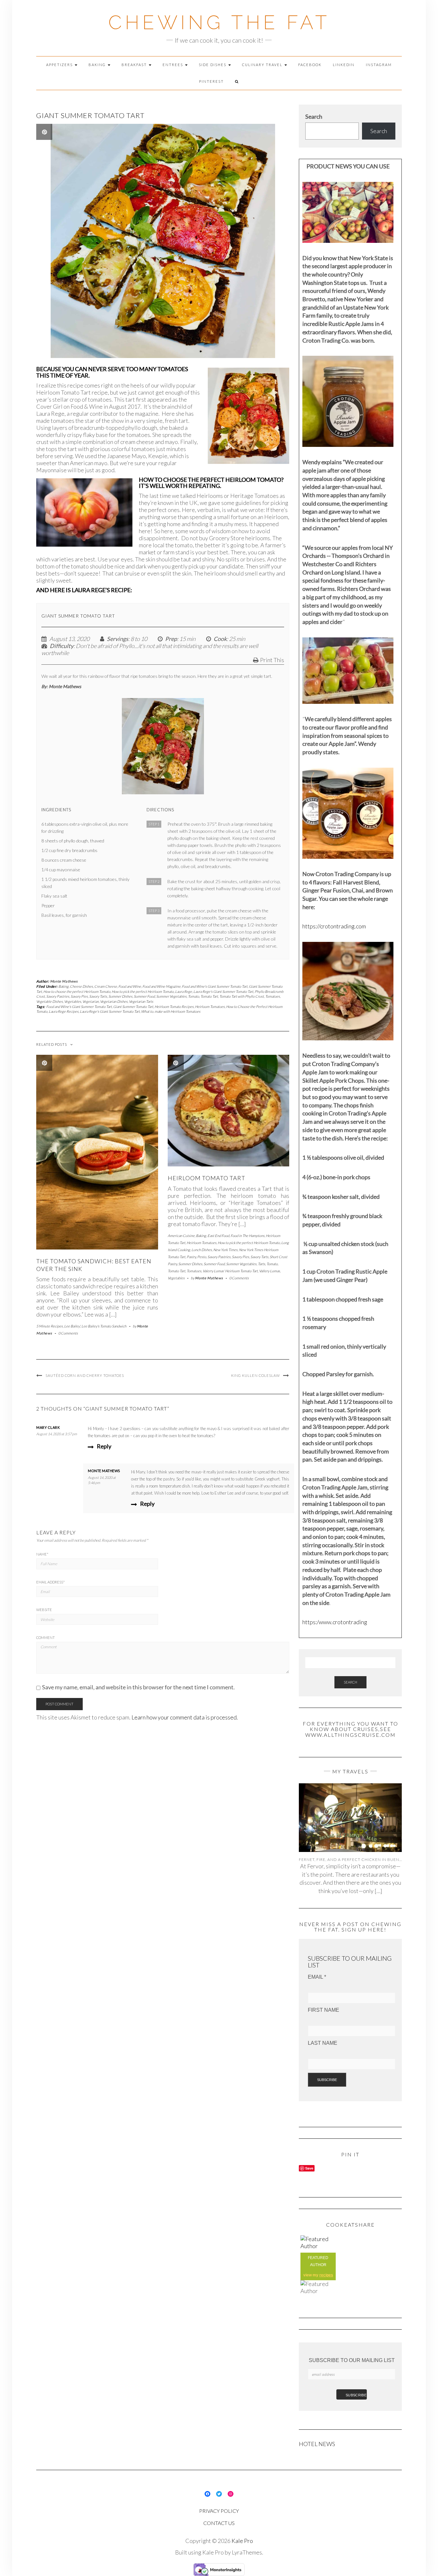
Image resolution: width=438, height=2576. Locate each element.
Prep (171, 639)
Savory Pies (79, 996)
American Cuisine (181, 1236)
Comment (46, 1638)
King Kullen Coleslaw (256, 1375)
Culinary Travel (263, 65)
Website (44, 1610)
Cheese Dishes (81, 986)
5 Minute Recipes (50, 1326)
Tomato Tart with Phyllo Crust (242, 996)
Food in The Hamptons (248, 1236)
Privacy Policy (219, 2511)
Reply (104, 1446)
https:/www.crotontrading (335, 1622)
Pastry (191, 1257)
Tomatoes (273, 996)
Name (42, 1554)
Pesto (202, 1257)
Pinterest (211, 81)
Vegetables (73, 1001)
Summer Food (144, 996)
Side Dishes (213, 65)
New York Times (225, 1250)
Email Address (51, 1582)
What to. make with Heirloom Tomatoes (171, 1011)
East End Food (218, 1236)
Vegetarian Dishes (114, 1001)
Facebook (310, 65)
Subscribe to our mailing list (352, 2360)
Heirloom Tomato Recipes (174, 1007)
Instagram (379, 65)
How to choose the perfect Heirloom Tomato (77, 991)
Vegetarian (91, 1001)
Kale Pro (242, 2541)
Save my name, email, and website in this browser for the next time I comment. (138, 1687)
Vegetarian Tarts (141, 1001)
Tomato (194, 996)
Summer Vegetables (171, 996)
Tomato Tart (209, 996)
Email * (317, 1977)
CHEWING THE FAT (219, 22)
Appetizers (60, 65)
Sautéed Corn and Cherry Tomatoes (85, 1375)
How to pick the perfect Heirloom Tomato (143, 991)
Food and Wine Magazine (161, 986)
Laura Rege (184, 991)
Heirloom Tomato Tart (206, 1178)
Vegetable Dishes (50, 1001)
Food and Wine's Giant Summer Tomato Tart (215, 986)
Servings (118, 639)
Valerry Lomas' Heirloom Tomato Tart (230, 1271)
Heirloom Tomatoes (210, 1007)
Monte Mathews (64, 981)
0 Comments (68, 1333)
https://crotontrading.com (334, 926)
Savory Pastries (58, 996)
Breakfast (135, 65)
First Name (324, 2010)
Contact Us (219, 2523)
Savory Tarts (98, 996)
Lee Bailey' (72, 1326)
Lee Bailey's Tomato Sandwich (104, 1326)
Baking (98, 65)
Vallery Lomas (270, 1271)
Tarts (261, 1264)
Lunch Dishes (202, 1250)
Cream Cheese (106, 986)
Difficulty (62, 646)
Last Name (323, 2043)
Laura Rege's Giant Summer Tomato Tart (223, 991)
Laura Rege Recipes (64, 1011)
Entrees (173, 65)
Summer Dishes (120, 996)
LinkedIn (344, 65)
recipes (326, 2275)
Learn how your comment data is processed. (185, 1717)
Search (314, 116)
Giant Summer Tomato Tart (133, 1007)
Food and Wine (130, 986)
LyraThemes (247, 2552)
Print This (272, 660)
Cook (220, 639)
